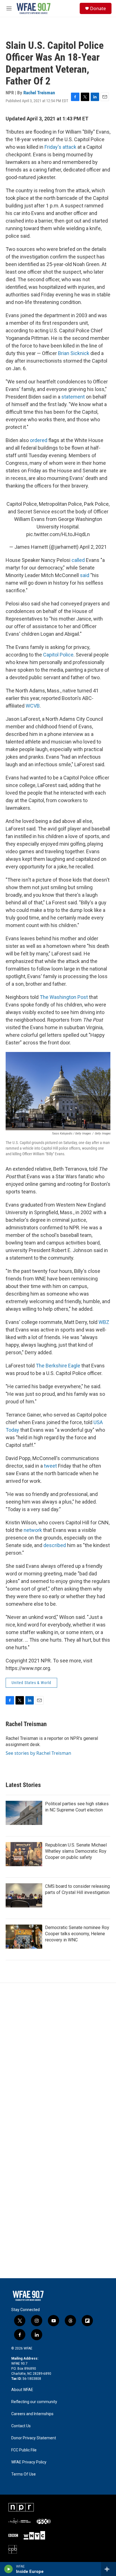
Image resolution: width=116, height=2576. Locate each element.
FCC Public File (24, 2450)
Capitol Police (58, 655)
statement (73, 397)
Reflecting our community (34, 2402)
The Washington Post (64, 997)
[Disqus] (58, 2059)
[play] (9, 2569)
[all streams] (109, 2569)
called (78, 560)
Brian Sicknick (74, 353)
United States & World (31, 1683)
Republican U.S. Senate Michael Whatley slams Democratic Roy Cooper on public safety (76, 1851)
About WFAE (22, 2390)
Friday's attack (60, 147)
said (85, 575)
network (33, 1530)
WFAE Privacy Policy (29, 2462)
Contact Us (21, 2426)
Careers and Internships (32, 2414)
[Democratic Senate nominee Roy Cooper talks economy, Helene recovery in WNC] (24, 1937)
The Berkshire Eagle (58, 1366)
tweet (50, 1466)
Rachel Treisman (39, 93)
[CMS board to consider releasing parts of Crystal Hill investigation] (24, 1895)
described (55, 1545)
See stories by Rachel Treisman (38, 1753)
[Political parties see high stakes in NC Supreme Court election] (24, 1813)
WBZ (104, 1322)
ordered (39, 440)
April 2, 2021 (93, 547)
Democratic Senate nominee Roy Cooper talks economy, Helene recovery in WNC (77, 1934)
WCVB (33, 706)
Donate (98, 8)
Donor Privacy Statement (34, 2438)
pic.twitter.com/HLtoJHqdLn (58, 534)
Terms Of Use (24, 2474)
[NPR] (21, 2507)
